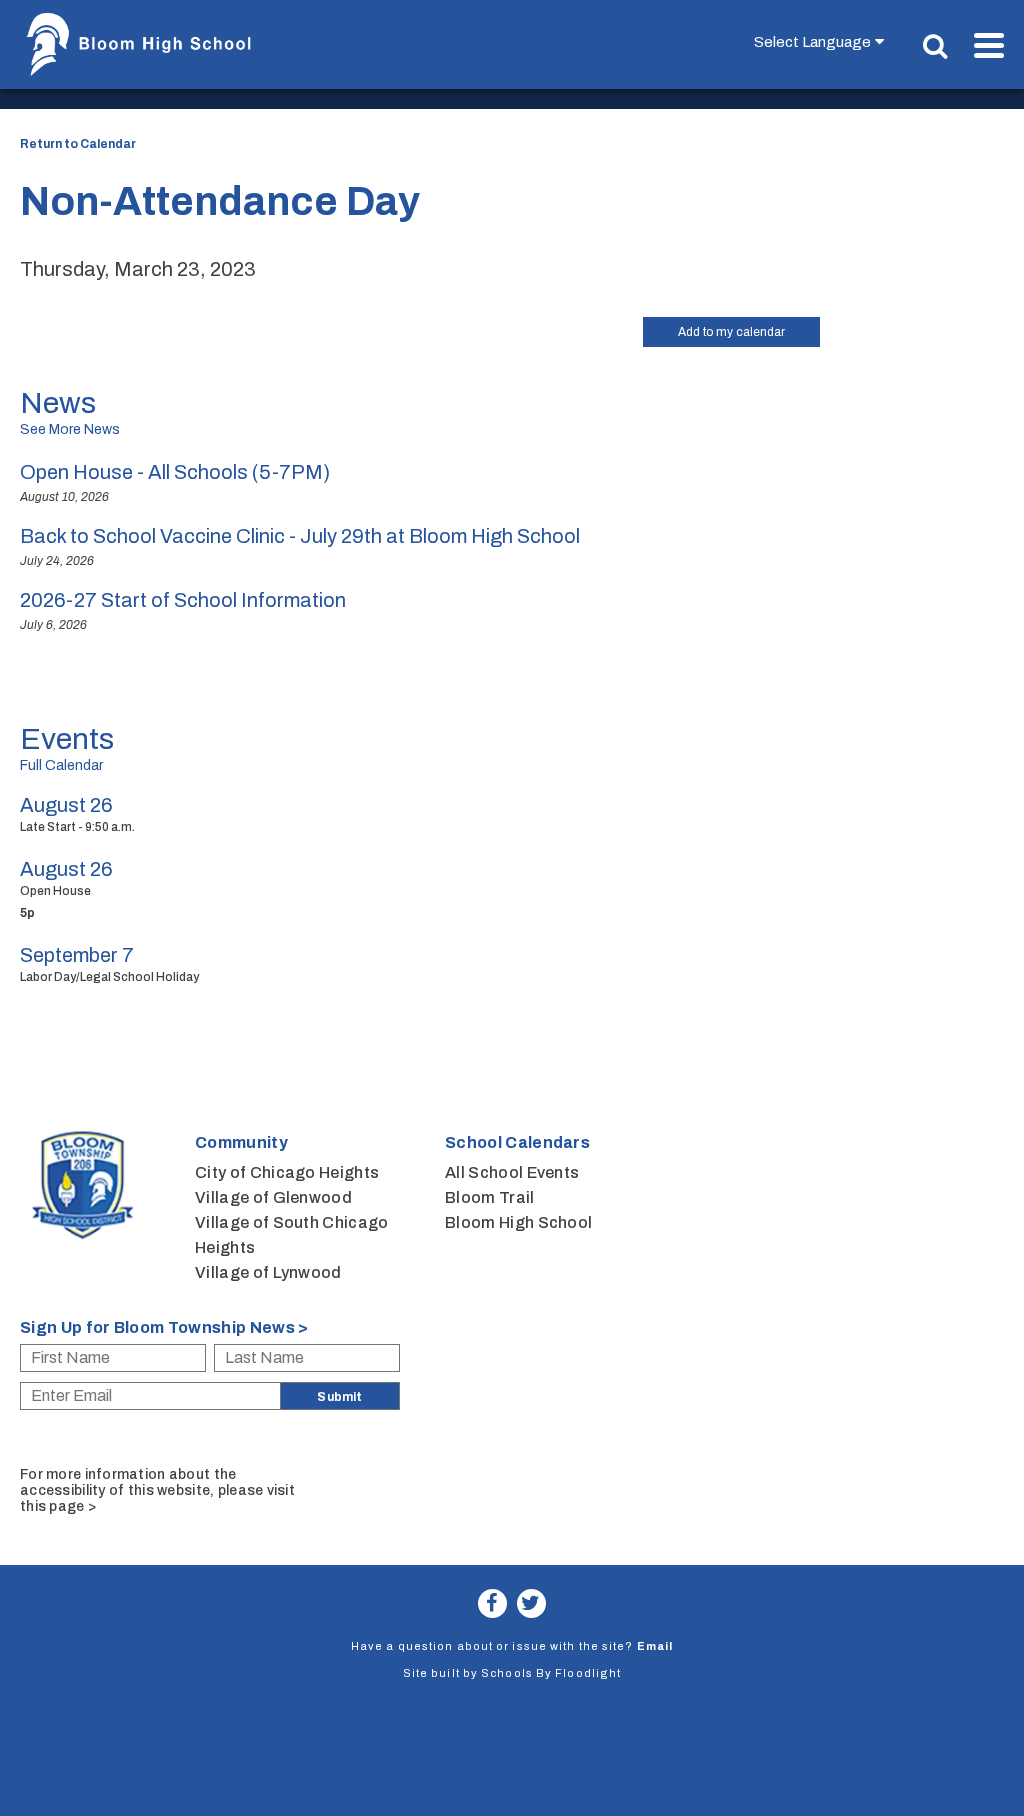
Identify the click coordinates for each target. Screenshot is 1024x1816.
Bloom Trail (490, 1197)
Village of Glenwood (273, 1197)
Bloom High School (518, 1222)
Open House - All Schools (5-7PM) (175, 472)
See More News (70, 429)
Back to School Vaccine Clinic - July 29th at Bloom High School (300, 536)
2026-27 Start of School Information (183, 600)
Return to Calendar (78, 144)
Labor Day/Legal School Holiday (109, 977)
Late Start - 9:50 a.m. (77, 827)
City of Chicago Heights (287, 1172)
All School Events (512, 1172)
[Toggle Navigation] (989, 45)
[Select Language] (823, 41)
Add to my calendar (731, 332)
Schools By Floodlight (551, 1673)
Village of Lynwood (268, 1272)
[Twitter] (531, 1603)
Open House (55, 891)
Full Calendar (61, 765)
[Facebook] (492, 1603)
